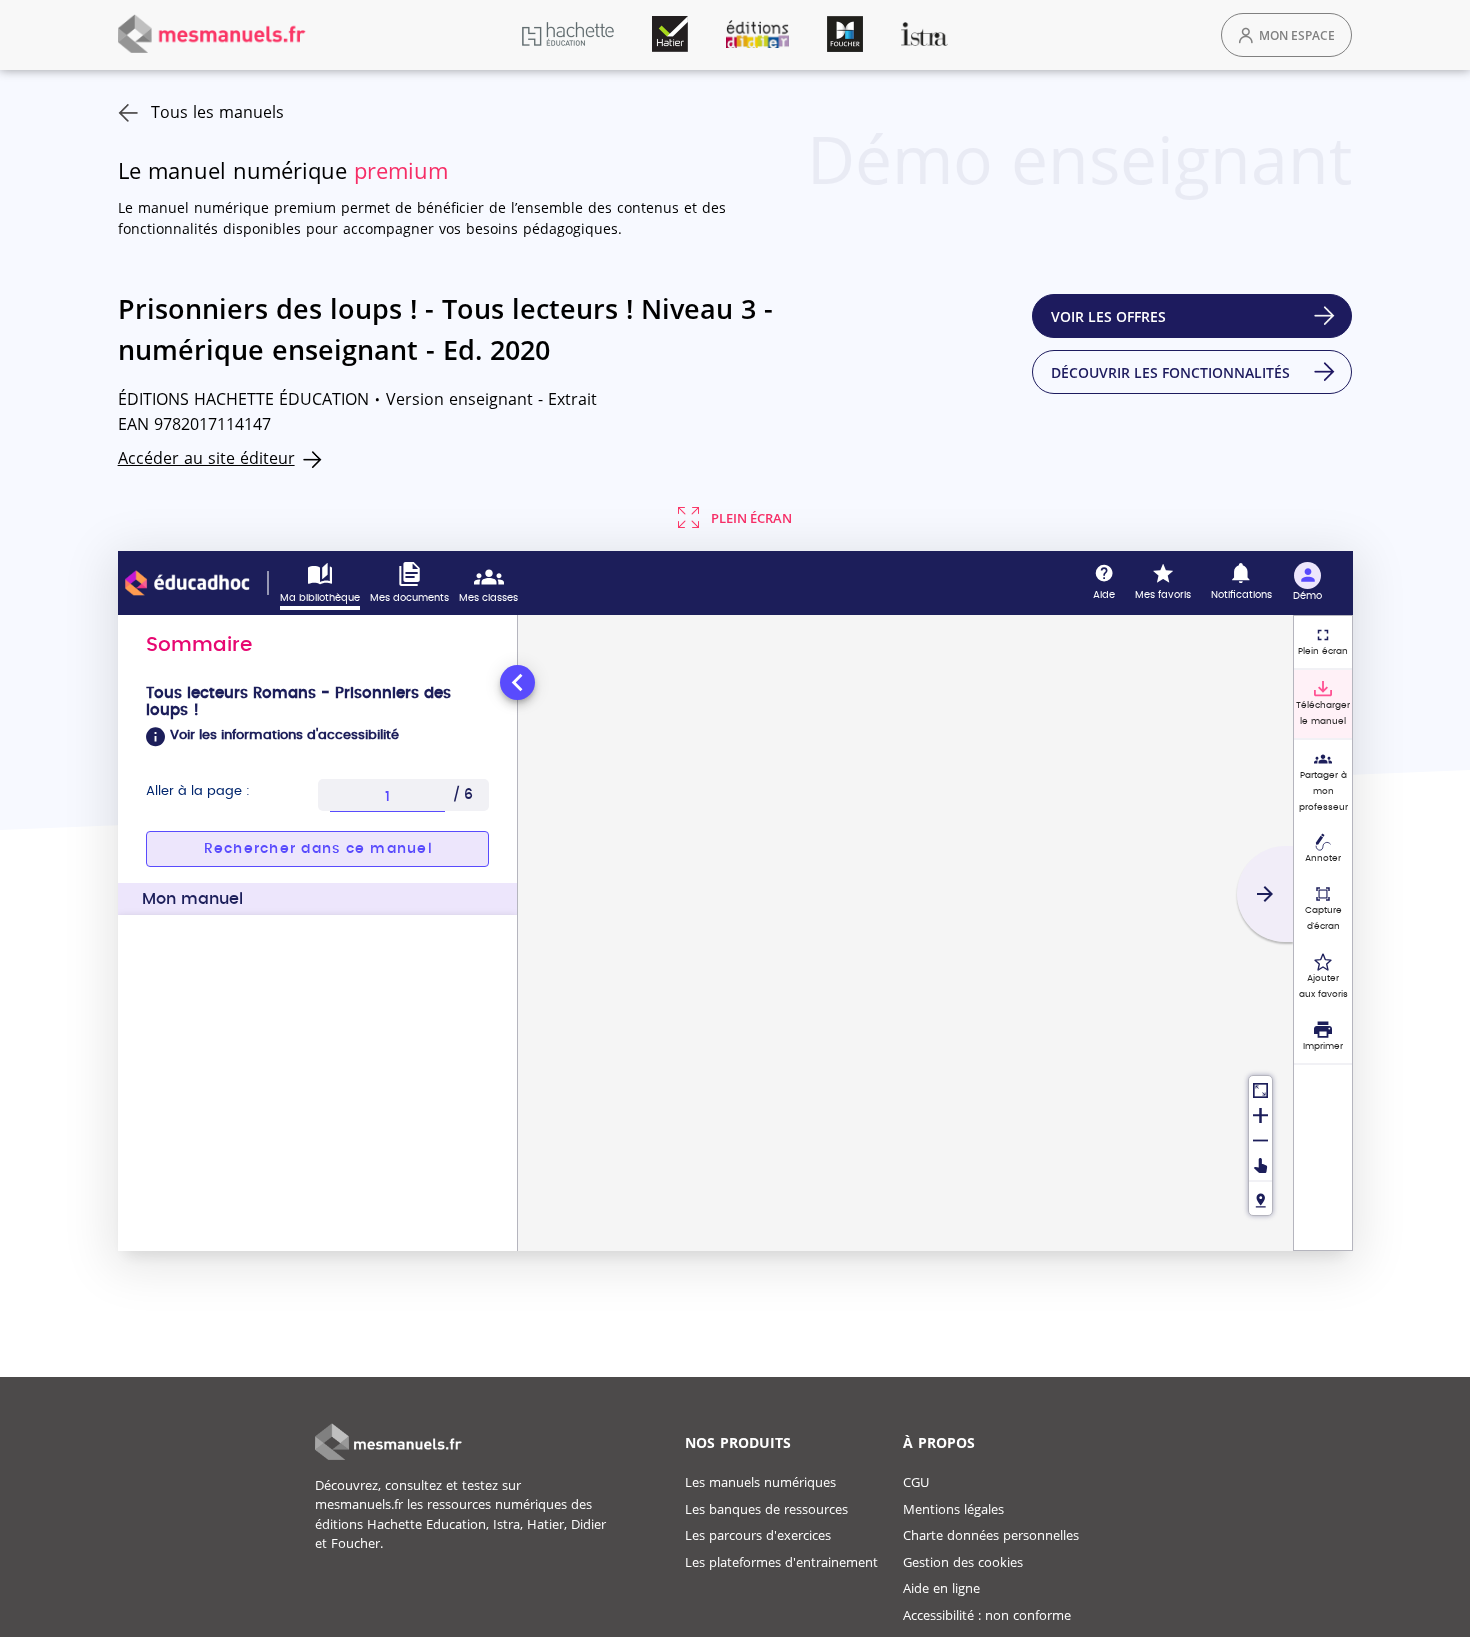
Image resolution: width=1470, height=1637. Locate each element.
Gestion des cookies (963, 1562)
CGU (916, 1482)
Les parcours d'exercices (758, 1535)
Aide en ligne (941, 1588)
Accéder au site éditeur (206, 458)
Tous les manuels (217, 112)
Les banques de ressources (766, 1509)
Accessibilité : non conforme (987, 1615)
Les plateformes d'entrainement (781, 1562)
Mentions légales (953, 1509)
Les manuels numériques (760, 1482)
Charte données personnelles (991, 1535)
